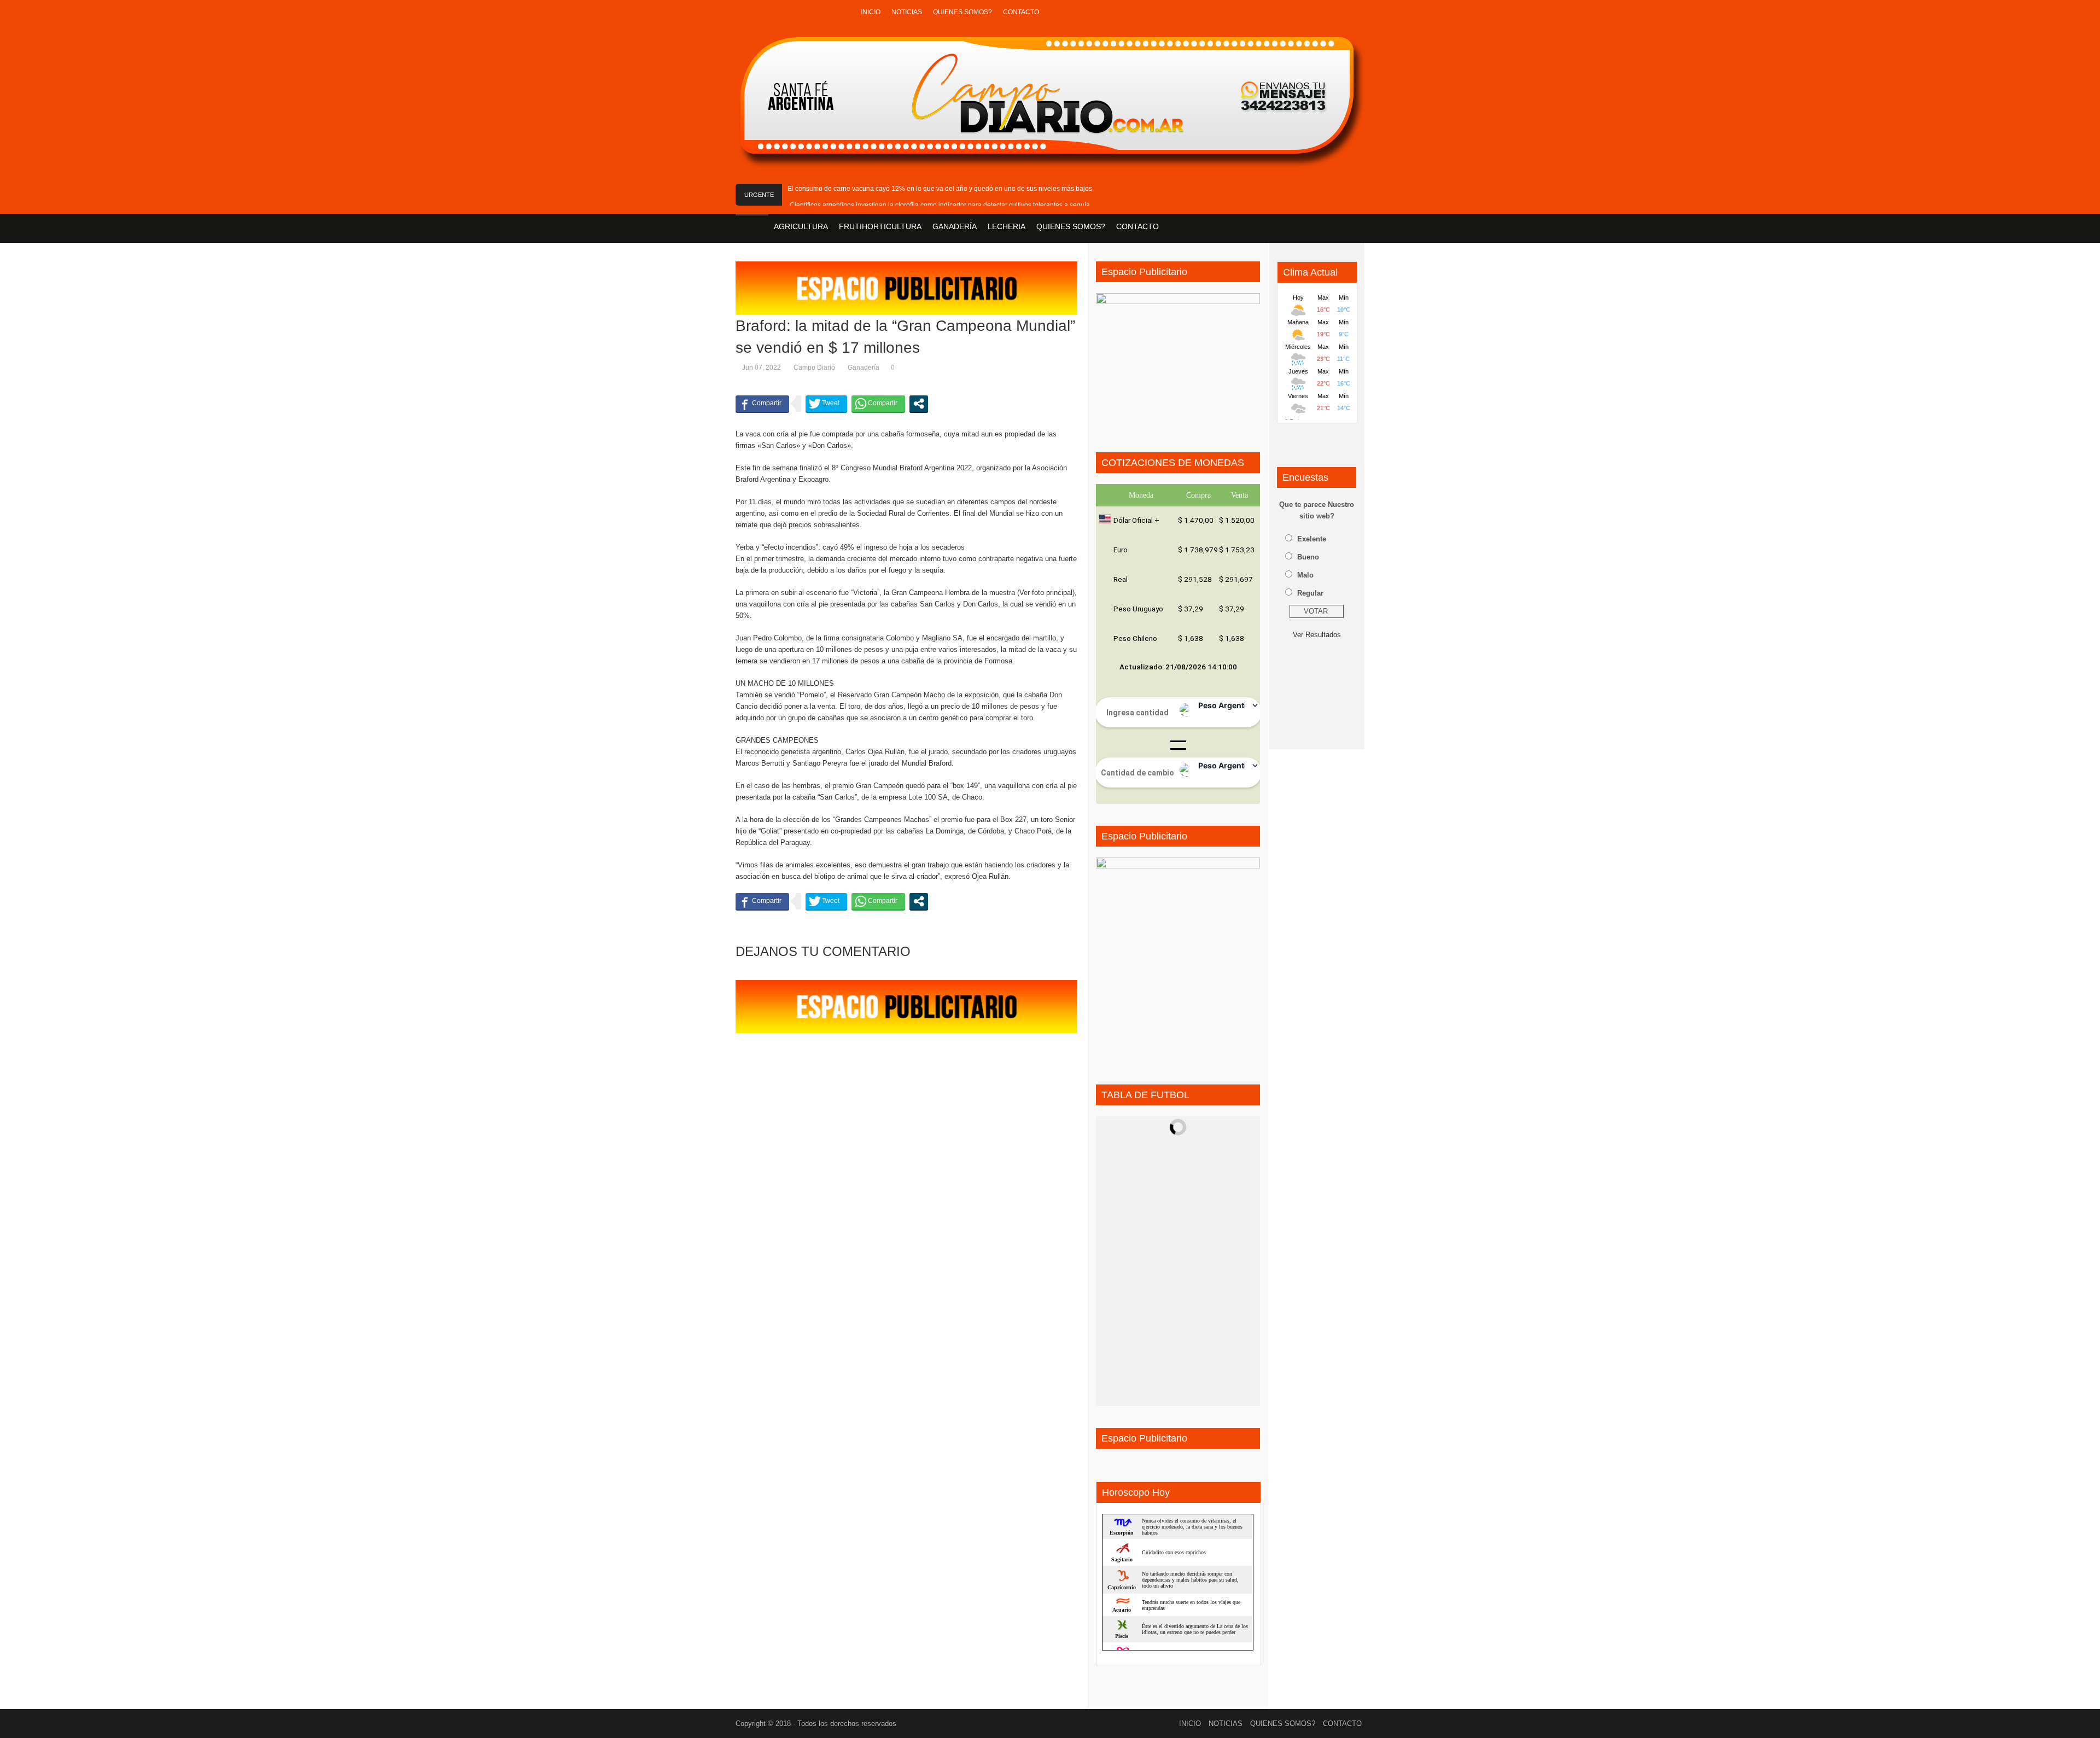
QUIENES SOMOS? (962, 12)
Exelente (1312, 539)
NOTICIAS (907, 12)
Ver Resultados (1317, 635)
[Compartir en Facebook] (762, 404)
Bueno (1308, 557)
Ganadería (864, 368)
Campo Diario (814, 368)
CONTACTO (1021, 12)
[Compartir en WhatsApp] (878, 404)
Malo (1305, 575)
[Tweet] (826, 404)
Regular (1310, 593)
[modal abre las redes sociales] (919, 404)
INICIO (871, 12)
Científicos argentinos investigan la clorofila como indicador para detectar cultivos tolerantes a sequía (940, 205)
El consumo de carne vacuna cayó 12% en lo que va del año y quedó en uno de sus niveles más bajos (940, 189)
